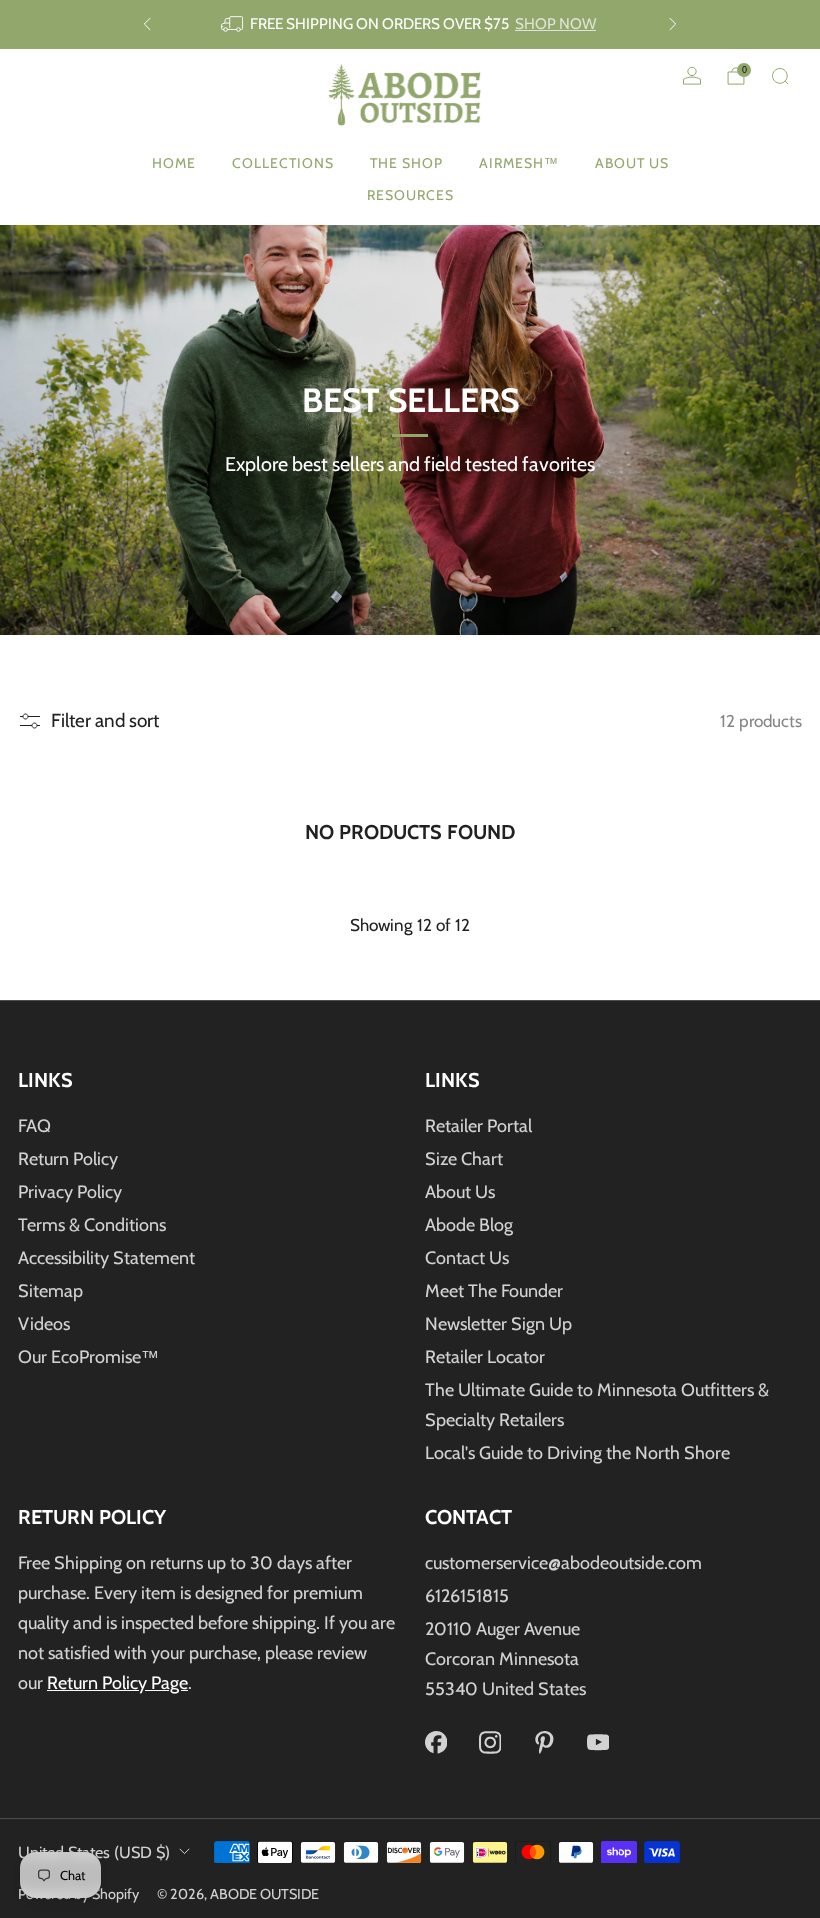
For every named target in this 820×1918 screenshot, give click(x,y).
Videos (44, 1324)
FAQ (34, 1126)
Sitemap (50, 1291)
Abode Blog (469, 1225)
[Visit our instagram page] (490, 1743)
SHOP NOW (555, 23)
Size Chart (464, 1159)
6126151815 (467, 1596)
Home (174, 163)
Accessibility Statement (106, 1258)
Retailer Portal (478, 1126)
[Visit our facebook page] (436, 1743)
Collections (283, 163)
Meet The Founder (494, 1291)
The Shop (406, 163)
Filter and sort (105, 720)
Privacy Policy (70, 1192)
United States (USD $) (94, 1852)
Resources (410, 195)
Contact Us (467, 1258)
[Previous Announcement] (147, 24)
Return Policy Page (117, 1683)
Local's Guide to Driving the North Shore (577, 1453)
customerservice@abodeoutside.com (563, 1563)
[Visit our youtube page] (598, 1743)
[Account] (692, 76)
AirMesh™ (519, 163)
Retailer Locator (485, 1357)
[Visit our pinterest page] (544, 1743)
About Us (632, 163)
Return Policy (68, 1159)
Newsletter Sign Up (498, 1324)
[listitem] (410, 24)
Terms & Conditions (92, 1225)
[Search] (780, 76)
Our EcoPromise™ (88, 1357)
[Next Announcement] (673, 24)
